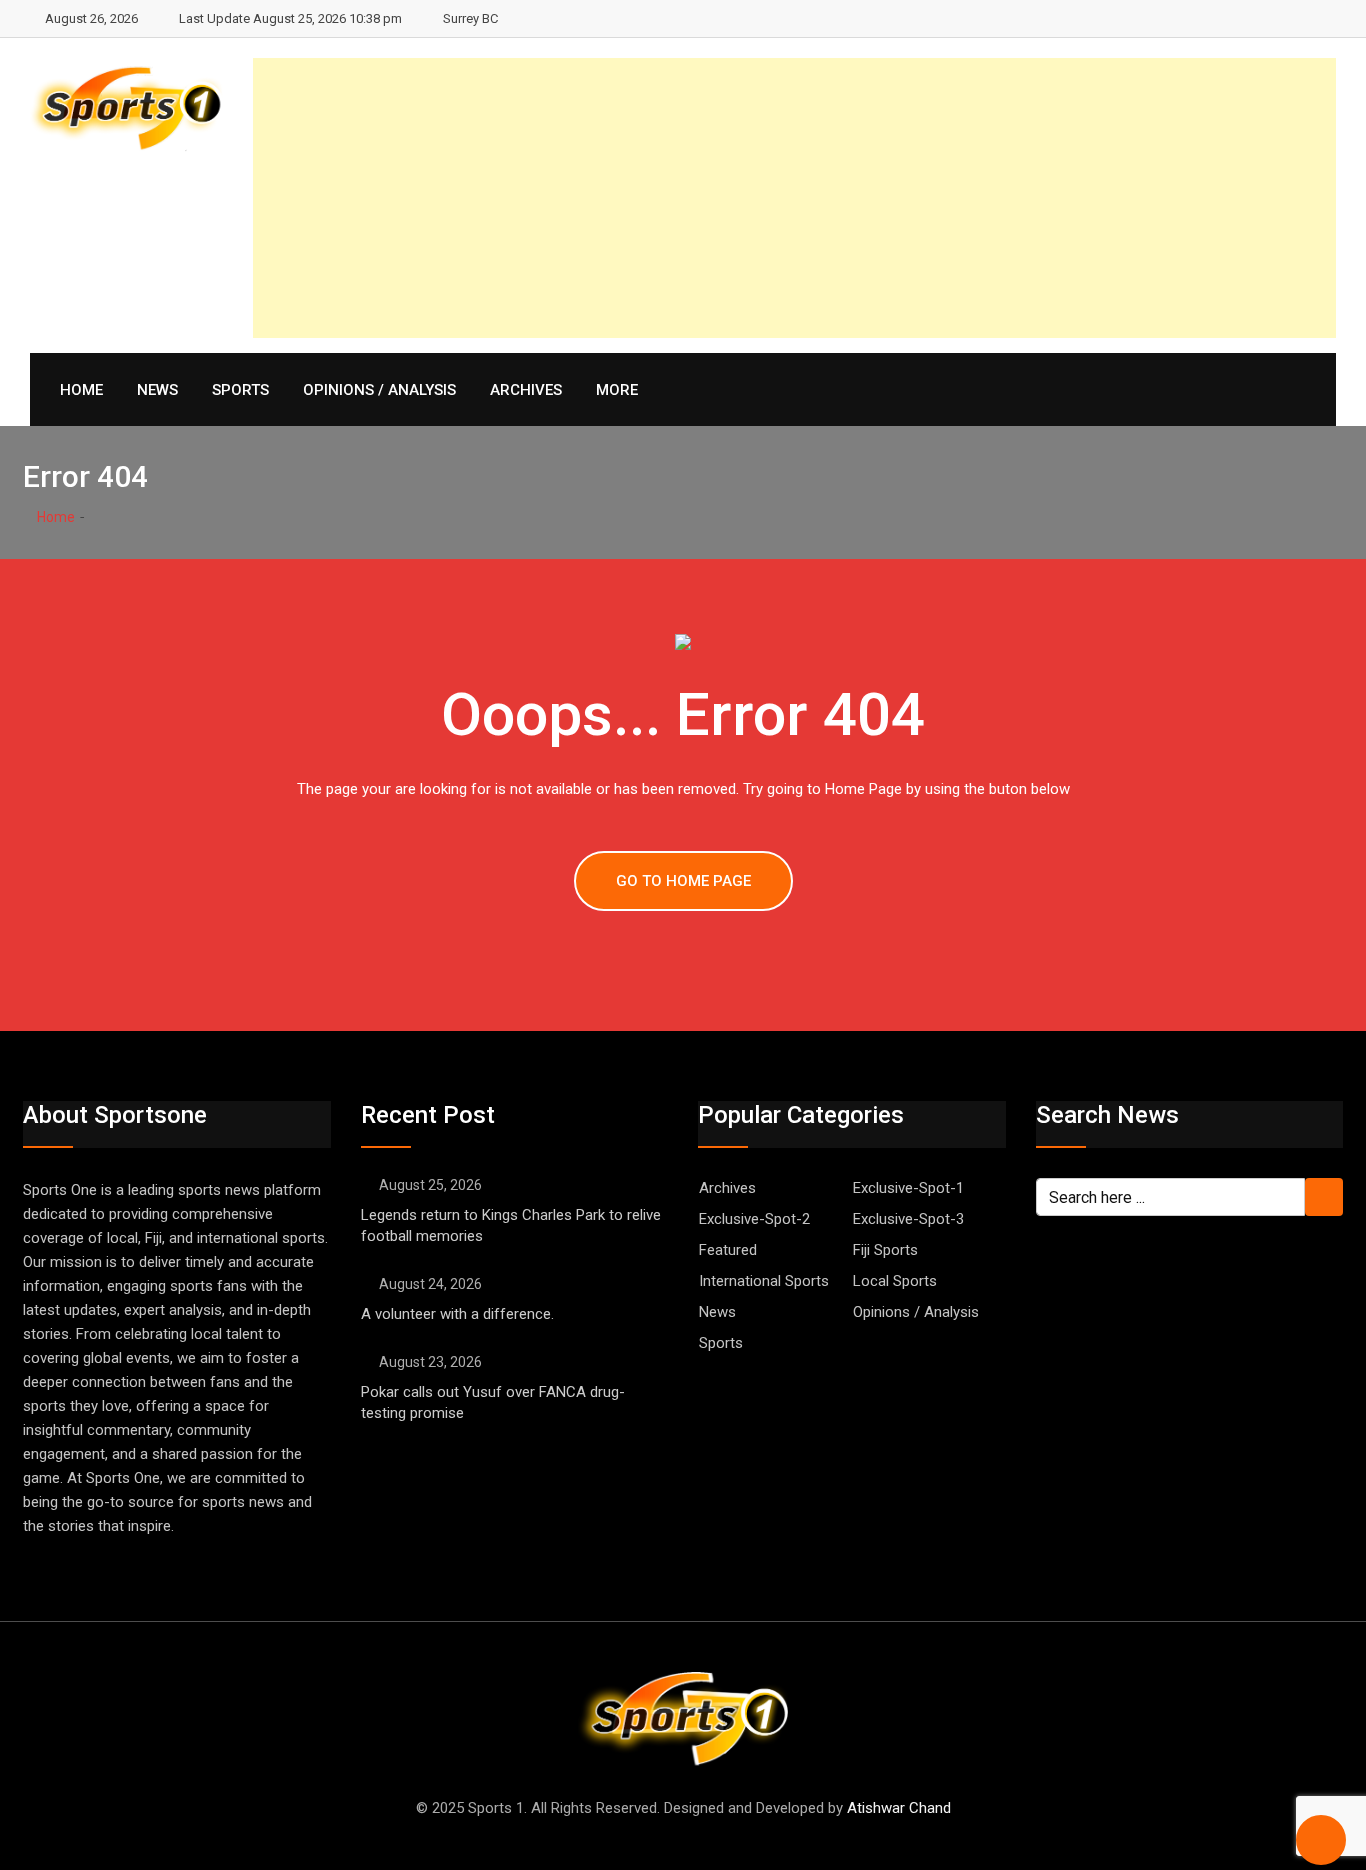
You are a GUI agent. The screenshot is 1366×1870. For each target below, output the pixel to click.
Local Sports (895, 1281)
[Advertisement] (794, 198)
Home (81, 390)
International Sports (764, 1281)
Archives (526, 390)
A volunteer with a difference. (457, 1314)
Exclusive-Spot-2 (754, 1219)
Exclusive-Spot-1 (908, 1188)
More (617, 390)
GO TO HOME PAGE (683, 881)
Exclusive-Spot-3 (908, 1219)
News (157, 390)
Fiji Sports (885, 1250)
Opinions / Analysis (379, 390)
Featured (728, 1250)
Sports (240, 390)
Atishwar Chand (899, 1808)
